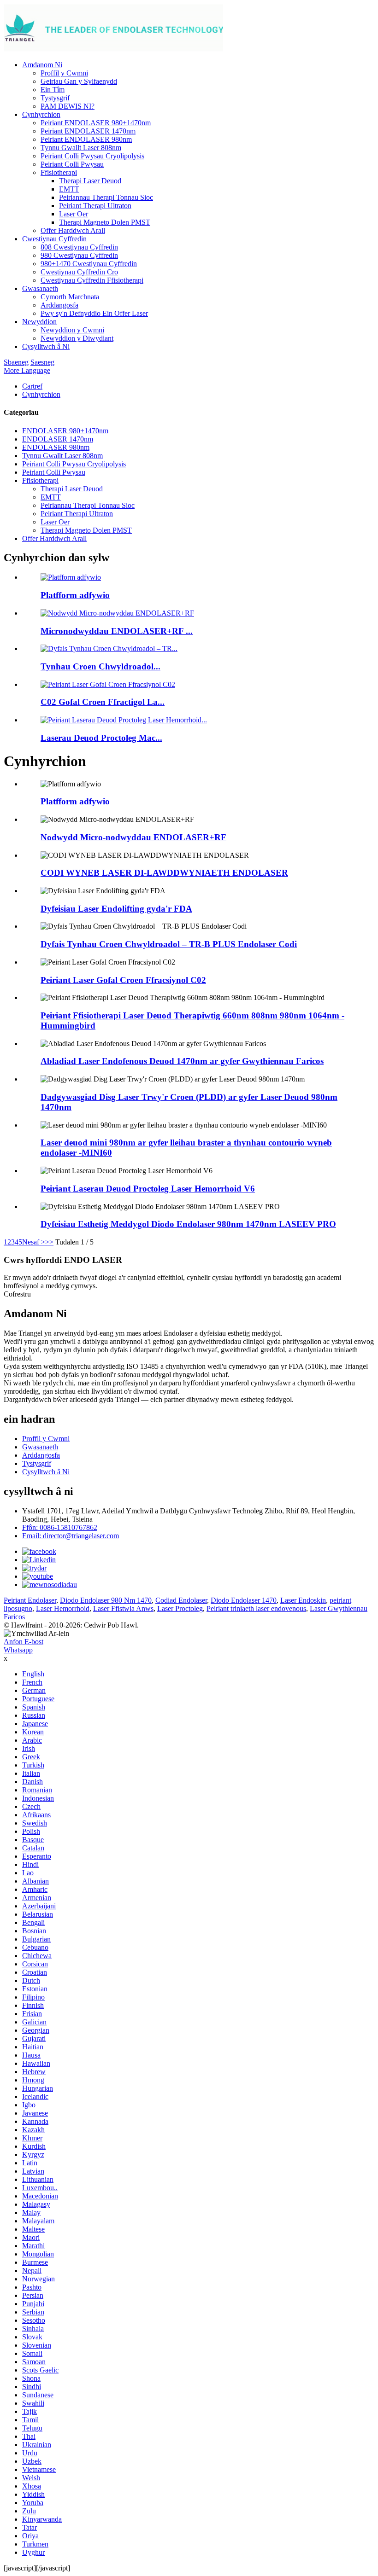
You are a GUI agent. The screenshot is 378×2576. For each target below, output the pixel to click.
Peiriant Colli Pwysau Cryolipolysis (92, 156)
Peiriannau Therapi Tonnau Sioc (106, 197)
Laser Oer (74, 214)
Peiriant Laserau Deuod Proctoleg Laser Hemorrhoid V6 (148, 1189)
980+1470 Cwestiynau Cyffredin (89, 264)
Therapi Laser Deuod (90, 181)
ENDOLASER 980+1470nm (65, 431)
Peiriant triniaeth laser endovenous (256, 1608)
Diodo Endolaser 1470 (244, 1600)
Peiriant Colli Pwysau (72, 164)
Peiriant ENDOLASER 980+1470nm (96, 123)
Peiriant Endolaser (30, 1600)
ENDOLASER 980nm (56, 447)
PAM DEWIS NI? (68, 106)
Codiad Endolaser (181, 1600)
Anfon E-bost (24, 1642)
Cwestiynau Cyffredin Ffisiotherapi (92, 280)
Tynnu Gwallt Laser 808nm (81, 148)
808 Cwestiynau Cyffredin (79, 247)
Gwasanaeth (40, 288)
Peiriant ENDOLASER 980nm (86, 139)
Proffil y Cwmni (64, 73)
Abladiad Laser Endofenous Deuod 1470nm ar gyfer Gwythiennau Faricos (182, 1061)
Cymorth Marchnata (70, 297)
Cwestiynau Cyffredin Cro (79, 272)
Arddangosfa (59, 305)
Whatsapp (18, 1650)
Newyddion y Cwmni (72, 330)
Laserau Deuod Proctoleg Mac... (101, 738)
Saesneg (42, 362)
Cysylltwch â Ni (46, 346)
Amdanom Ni (42, 65)
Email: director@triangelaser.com (71, 1536)
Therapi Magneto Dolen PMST (105, 222)
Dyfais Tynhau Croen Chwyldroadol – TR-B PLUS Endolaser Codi (169, 944)
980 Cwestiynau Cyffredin (79, 255)
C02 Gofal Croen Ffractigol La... (103, 702)
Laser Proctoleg (180, 1608)
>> (49, 1242)
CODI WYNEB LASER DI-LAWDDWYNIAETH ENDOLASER (164, 873)
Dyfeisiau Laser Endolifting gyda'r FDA (116, 909)
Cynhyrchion (41, 114)
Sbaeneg (16, 362)
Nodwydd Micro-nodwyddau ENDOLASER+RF (133, 837)
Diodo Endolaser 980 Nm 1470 (106, 1600)
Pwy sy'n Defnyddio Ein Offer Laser (94, 313)
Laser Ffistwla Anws (123, 1608)
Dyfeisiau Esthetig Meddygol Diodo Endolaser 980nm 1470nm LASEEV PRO (188, 1224)
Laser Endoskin (303, 1600)
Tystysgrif (55, 98)
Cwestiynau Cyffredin (54, 239)
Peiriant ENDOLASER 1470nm (88, 131)
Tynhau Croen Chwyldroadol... (100, 666)
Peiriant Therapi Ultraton (95, 206)
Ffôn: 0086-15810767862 (60, 1527)
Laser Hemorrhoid (63, 1608)
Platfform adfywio (75, 595)
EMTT (69, 189)
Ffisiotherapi (59, 172)
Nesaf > (34, 1242)
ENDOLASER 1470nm (58, 439)
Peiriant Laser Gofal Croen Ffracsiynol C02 (123, 980)
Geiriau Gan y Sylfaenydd (79, 81)
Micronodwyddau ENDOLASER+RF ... (117, 631)
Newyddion (39, 322)
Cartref (32, 386)
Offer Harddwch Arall (73, 230)
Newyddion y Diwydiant (77, 338)
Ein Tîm (53, 90)
